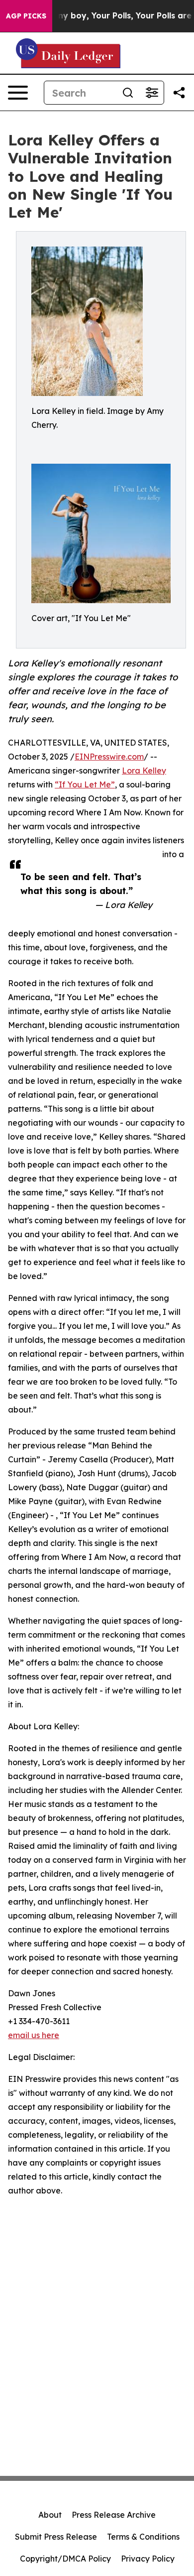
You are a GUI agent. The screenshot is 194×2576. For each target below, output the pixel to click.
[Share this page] (179, 93)
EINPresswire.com (109, 757)
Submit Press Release (56, 2537)
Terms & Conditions (143, 2537)
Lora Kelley (144, 771)
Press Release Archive (114, 2515)
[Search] (128, 93)
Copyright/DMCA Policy (65, 2559)
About (50, 2515)
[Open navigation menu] (18, 93)
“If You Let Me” (85, 784)
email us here (34, 2035)
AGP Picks (26, 16)
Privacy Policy (148, 2559)
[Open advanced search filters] (152, 93)
